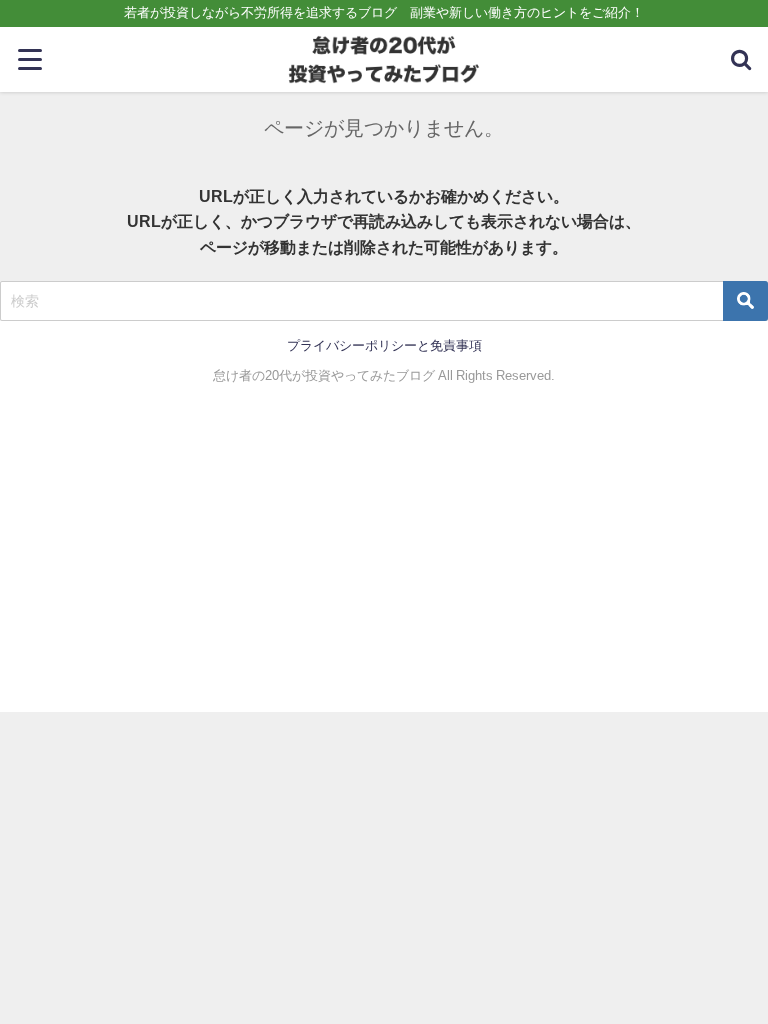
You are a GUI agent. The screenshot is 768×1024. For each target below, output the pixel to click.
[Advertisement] (384, 562)
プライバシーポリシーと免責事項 (384, 345)
